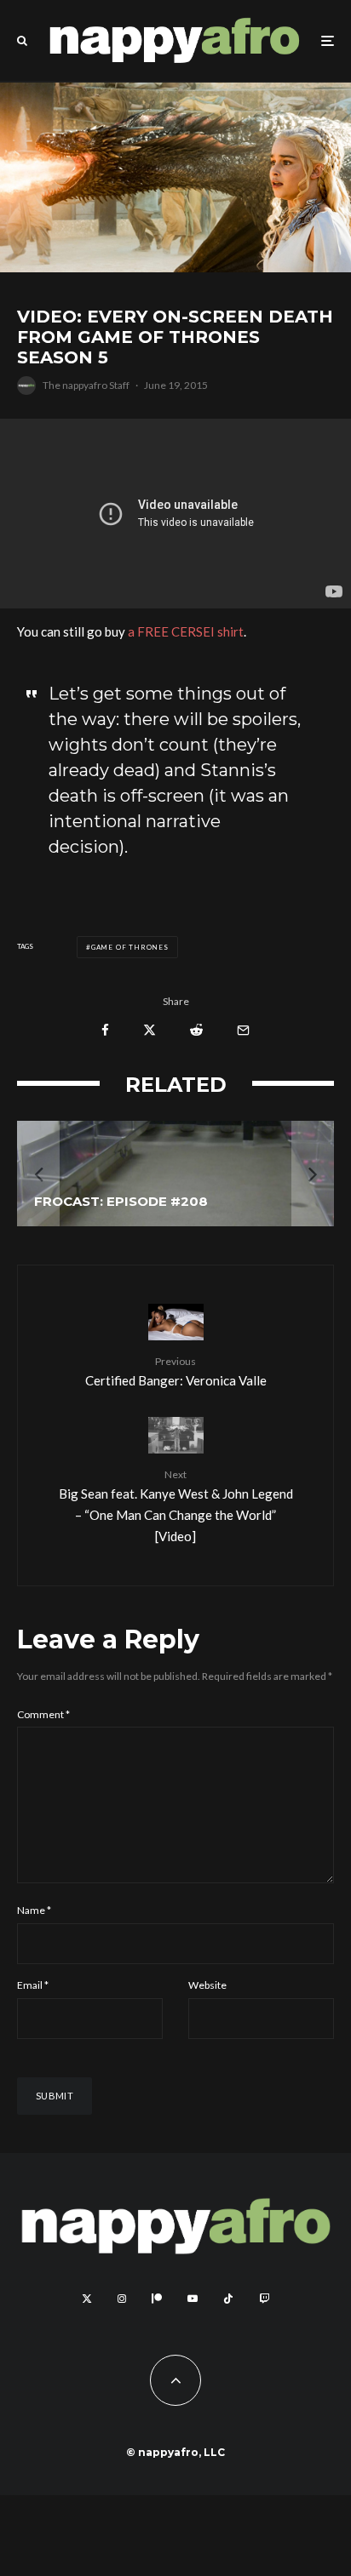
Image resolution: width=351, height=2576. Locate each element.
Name (34, 1910)
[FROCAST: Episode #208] (175, 1174)
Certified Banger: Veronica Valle (176, 1371)
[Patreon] (157, 2299)
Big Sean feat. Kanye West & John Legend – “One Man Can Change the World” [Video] (176, 1506)
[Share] (105, 1030)
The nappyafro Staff (86, 385)
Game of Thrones (130, 947)
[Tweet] (150, 1030)
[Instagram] (122, 2299)
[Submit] (196, 1030)
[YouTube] (193, 2299)
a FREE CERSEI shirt (186, 631)
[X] (87, 2299)
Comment (43, 1714)
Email (33, 1985)
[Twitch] (264, 2299)
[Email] (243, 1030)
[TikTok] (228, 2299)
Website (207, 1985)
